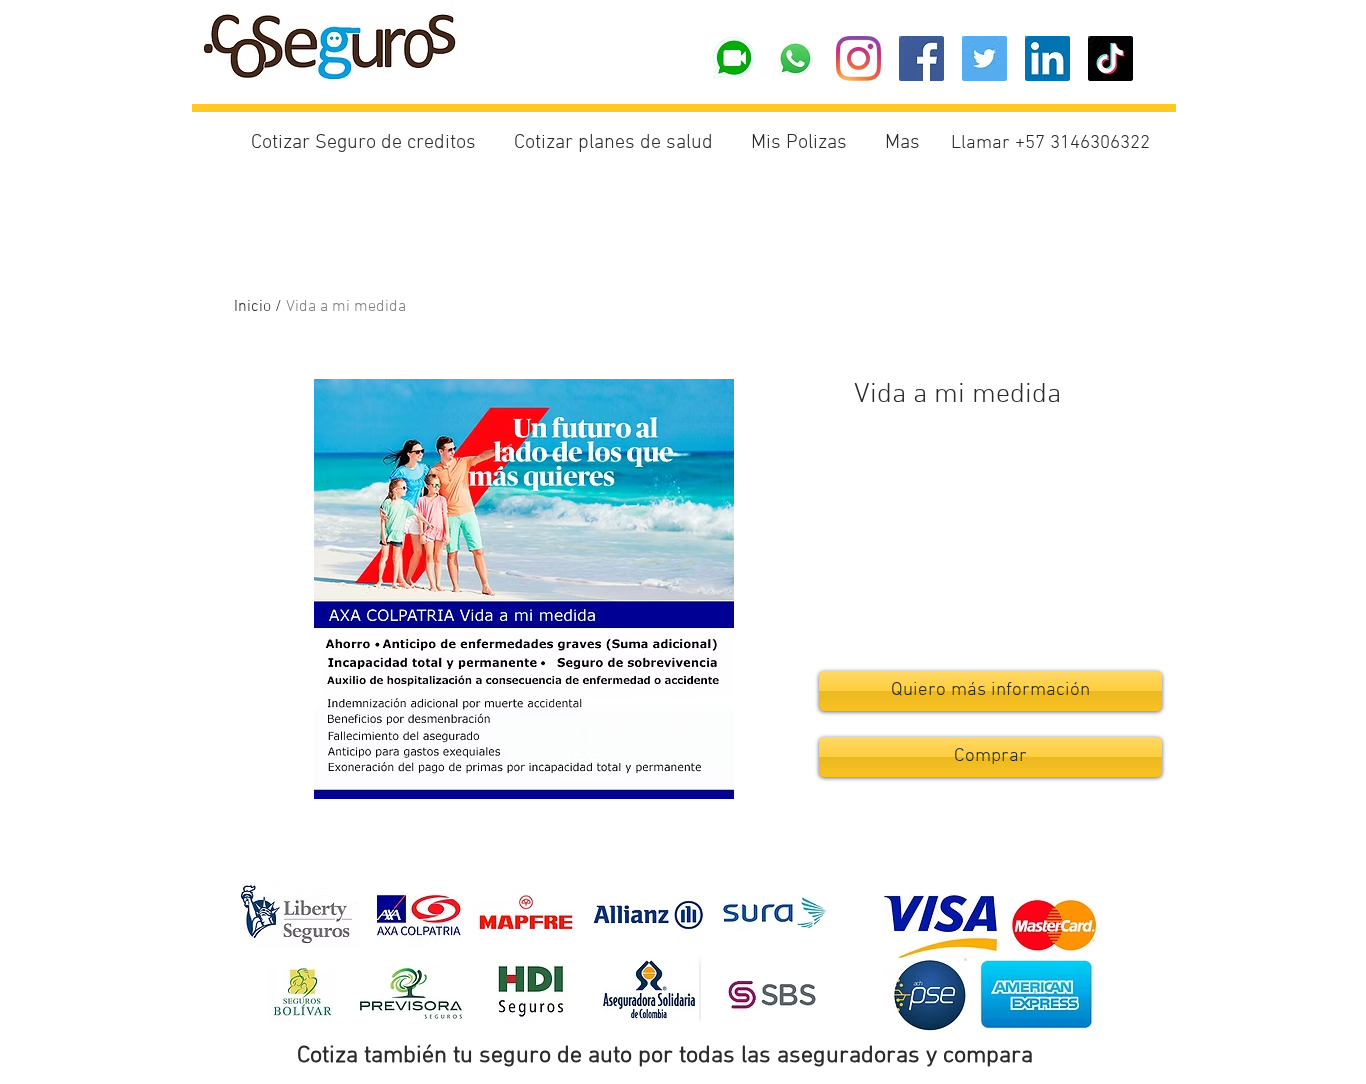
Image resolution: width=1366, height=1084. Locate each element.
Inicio (252, 307)
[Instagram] (858, 58)
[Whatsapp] (795, 58)
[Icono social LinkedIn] (1047, 58)
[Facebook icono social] (921, 58)
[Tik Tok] (1110, 58)
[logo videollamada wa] (732, 58)
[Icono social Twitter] (984, 58)
